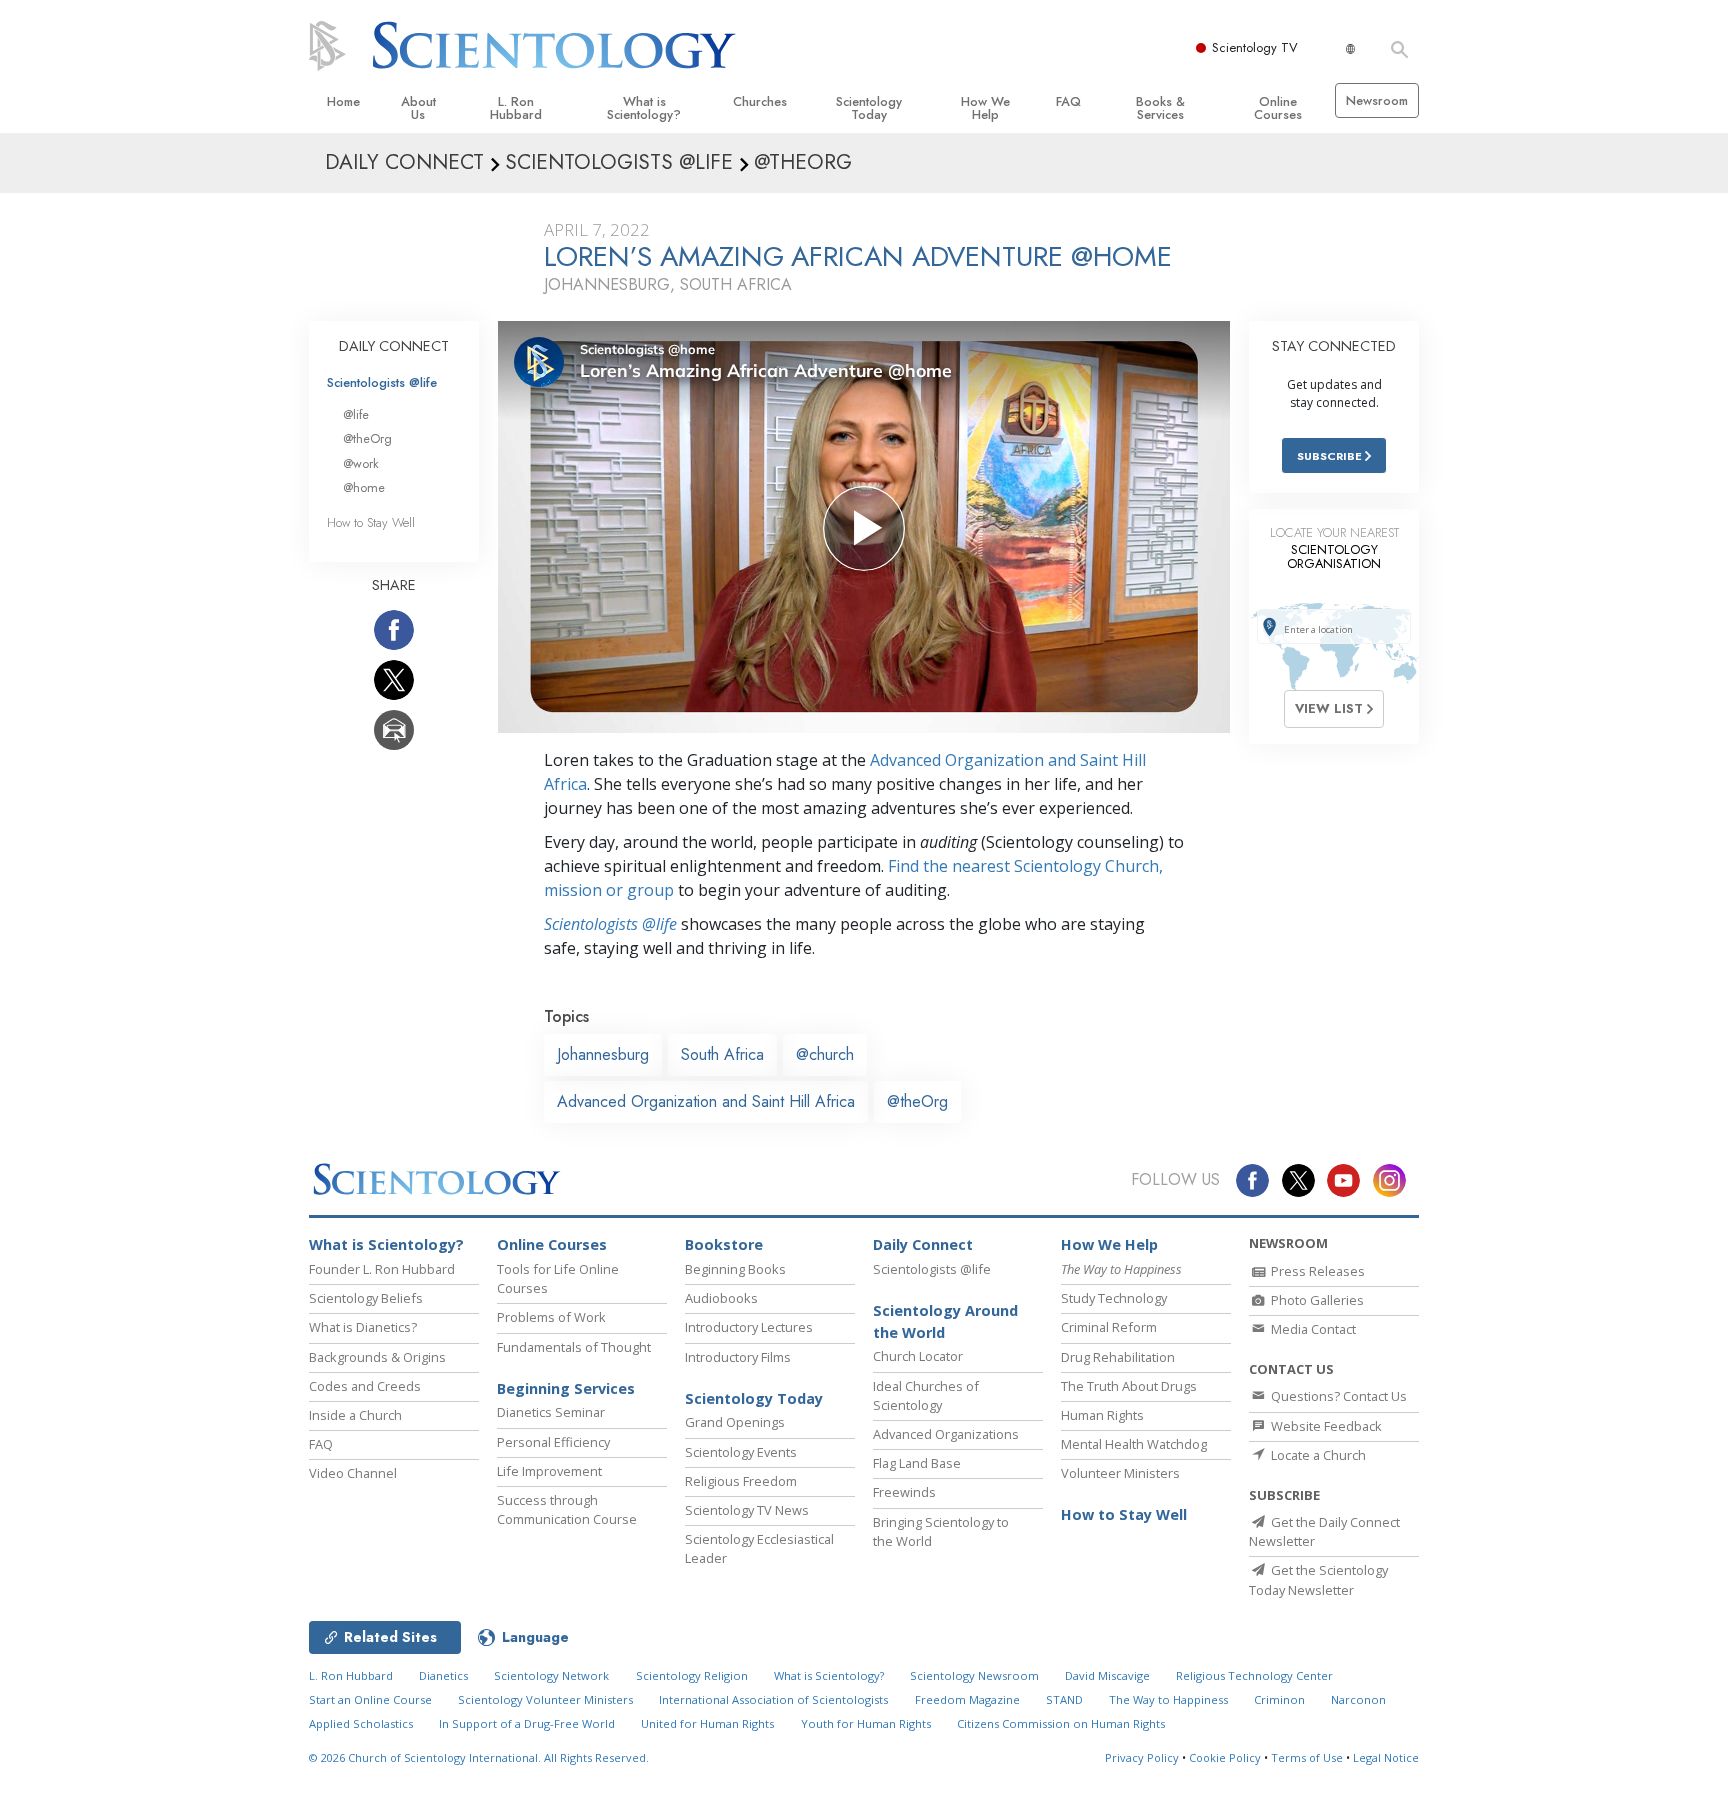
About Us (418, 108)
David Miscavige (1107, 1675)
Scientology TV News (747, 1510)
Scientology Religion (692, 1675)
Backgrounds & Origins (377, 1357)
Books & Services (1160, 108)
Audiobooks (721, 1298)
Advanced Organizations (946, 1434)
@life (356, 414)
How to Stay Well (371, 522)
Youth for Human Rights (866, 1723)
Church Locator (918, 1356)
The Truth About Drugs (1129, 1386)
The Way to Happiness (1168, 1699)
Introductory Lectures (749, 1327)
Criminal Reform (1109, 1327)
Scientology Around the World (945, 1321)
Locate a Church (1317, 1455)
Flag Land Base (917, 1463)
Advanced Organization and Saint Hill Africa (706, 1101)
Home (343, 101)
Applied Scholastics (361, 1723)
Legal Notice (1386, 1757)
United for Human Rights (707, 1723)
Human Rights (1102, 1415)
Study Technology (1114, 1298)
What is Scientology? (644, 108)
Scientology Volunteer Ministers (545, 1699)
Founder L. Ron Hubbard (382, 1269)
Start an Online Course (370, 1699)
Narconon (1358, 1699)
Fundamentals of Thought (574, 1347)
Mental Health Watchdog (1134, 1444)
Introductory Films (738, 1357)
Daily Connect (923, 1244)
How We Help (985, 108)
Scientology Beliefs (366, 1298)
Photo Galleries (1316, 1300)
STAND (1064, 1699)
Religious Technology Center (1254, 1675)
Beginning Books (735, 1269)
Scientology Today (869, 108)
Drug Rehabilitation (1118, 1357)
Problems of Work (551, 1317)
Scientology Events (741, 1452)
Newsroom (1377, 100)
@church (825, 1054)
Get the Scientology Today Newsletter (1318, 1579)
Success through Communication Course (567, 1509)
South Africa (722, 1054)
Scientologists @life (382, 382)
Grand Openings (735, 1422)
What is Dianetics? (363, 1327)
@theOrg (917, 1101)
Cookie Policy (1225, 1757)
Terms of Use (1307, 1757)
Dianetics (443, 1675)
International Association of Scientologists (773, 1699)
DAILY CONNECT (394, 346)
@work (361, 463)
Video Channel (353, 1473)
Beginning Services (566, 1388)
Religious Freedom (741, 1481)
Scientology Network (551, 1675)
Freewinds (904, 1492)
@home (364, 487)
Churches (760, 101)
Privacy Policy (1142, 1757)
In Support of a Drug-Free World (527, 1723)
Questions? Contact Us (1337, 1396)
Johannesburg (603, 1054)
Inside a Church (355, 1415)
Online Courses (1278, 108)
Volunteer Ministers (1120, 1473)
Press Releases (1316, 1271)
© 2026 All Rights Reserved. (479, 1757)
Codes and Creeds (365, 1386)
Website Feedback (1325, 1426)
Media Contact (1312, 1329)
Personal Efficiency (553, 1442)
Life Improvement (549, 1471)
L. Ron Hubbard (516, 108)
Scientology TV (1255, 47)
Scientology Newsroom (974, 1675)
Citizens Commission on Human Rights (1061, 1723)
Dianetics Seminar (551, 1412)
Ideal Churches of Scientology (926, 1395)
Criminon (1279, 1699)
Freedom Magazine (967, 1699)
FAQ (1068, 101)
